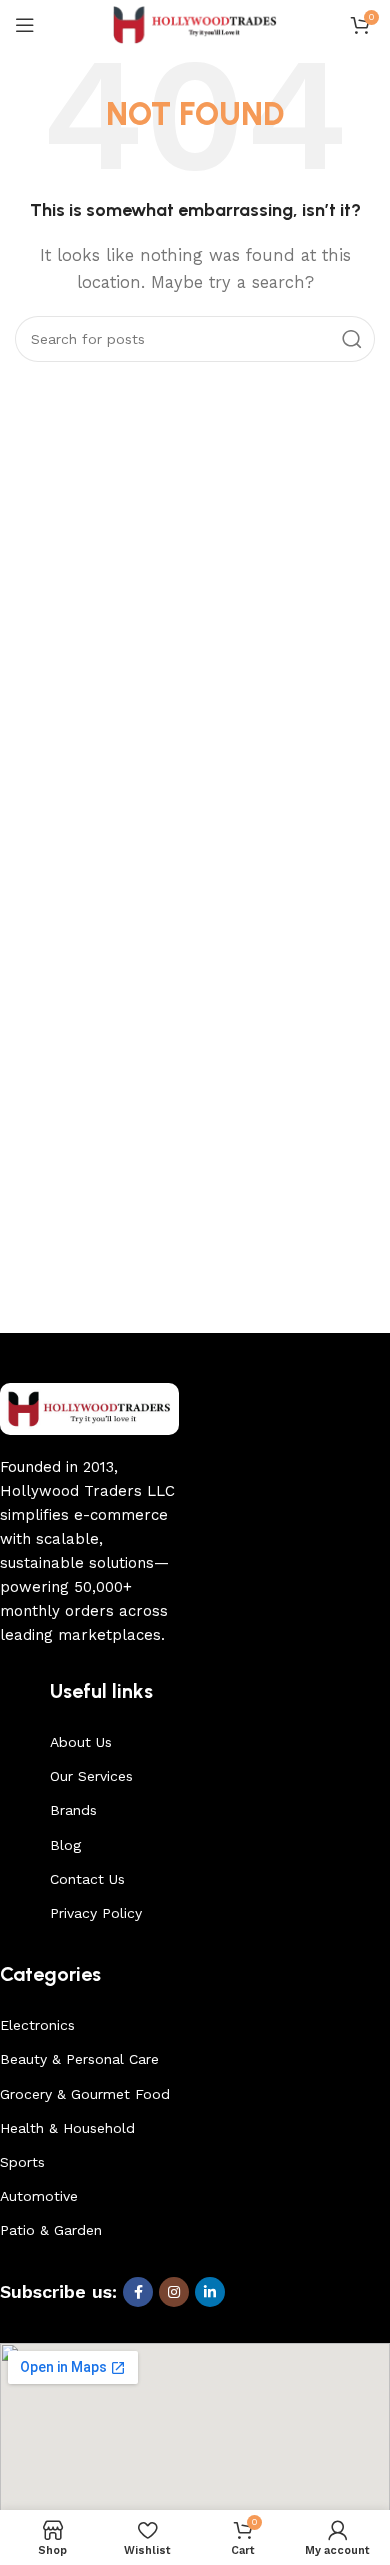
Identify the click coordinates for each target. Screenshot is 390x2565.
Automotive (39, 2196)
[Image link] (89, 1408)
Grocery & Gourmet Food (85, 2094)
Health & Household (67, 2128)
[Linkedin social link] (210, 2292)
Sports (22, 2162)
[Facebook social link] (138, 2292)
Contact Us (87, 1879)
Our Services (91, 1776)
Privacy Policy (96, 1913)
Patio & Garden (51, 2230)
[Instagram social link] (174, 2292)
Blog (65, 1845)
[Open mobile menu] (25, 25)
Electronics (37, 2025)
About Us (81, 1742)
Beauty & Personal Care (79, 2059)
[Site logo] (195, 24)
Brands (73, 1810)
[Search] (352, 339)
